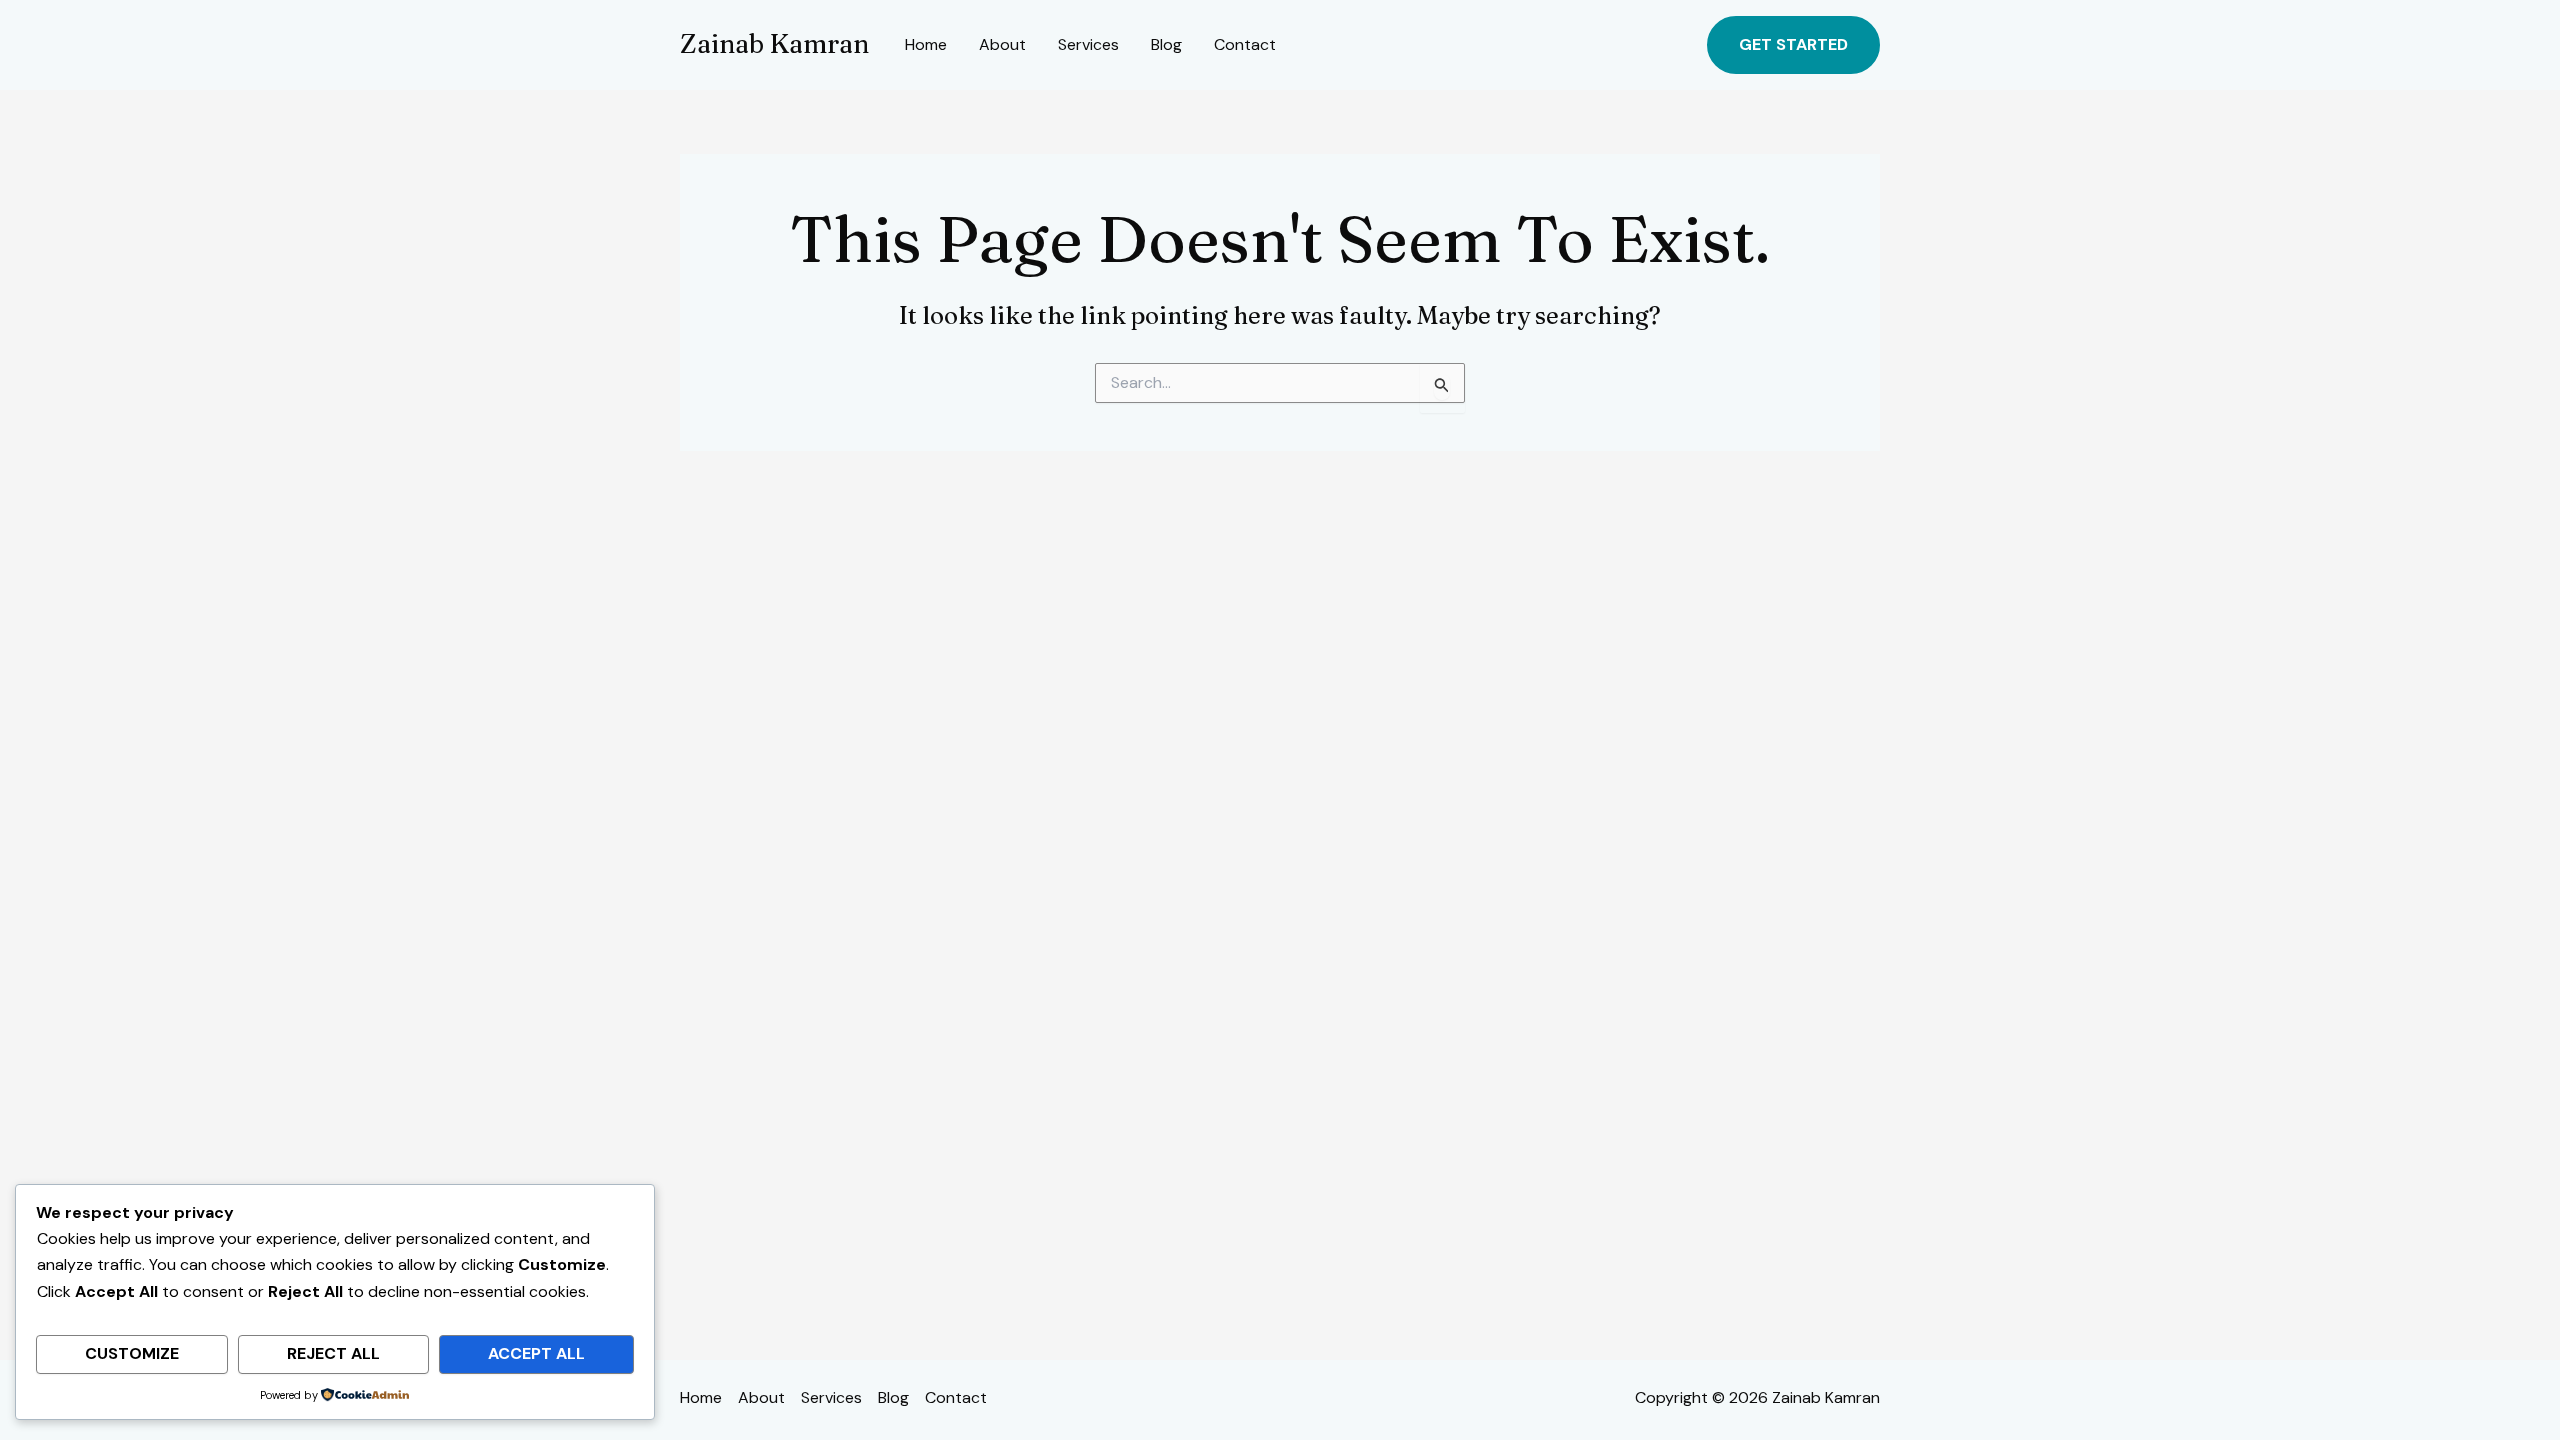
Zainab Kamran (774, 44)
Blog (1166, 44)
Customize (132, 1353)
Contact (1245, 44)
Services (1088, 44)
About (1002, 44)
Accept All (536, 1353)
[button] (1793, 45)
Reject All (333, 1353)
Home (926, 44)
